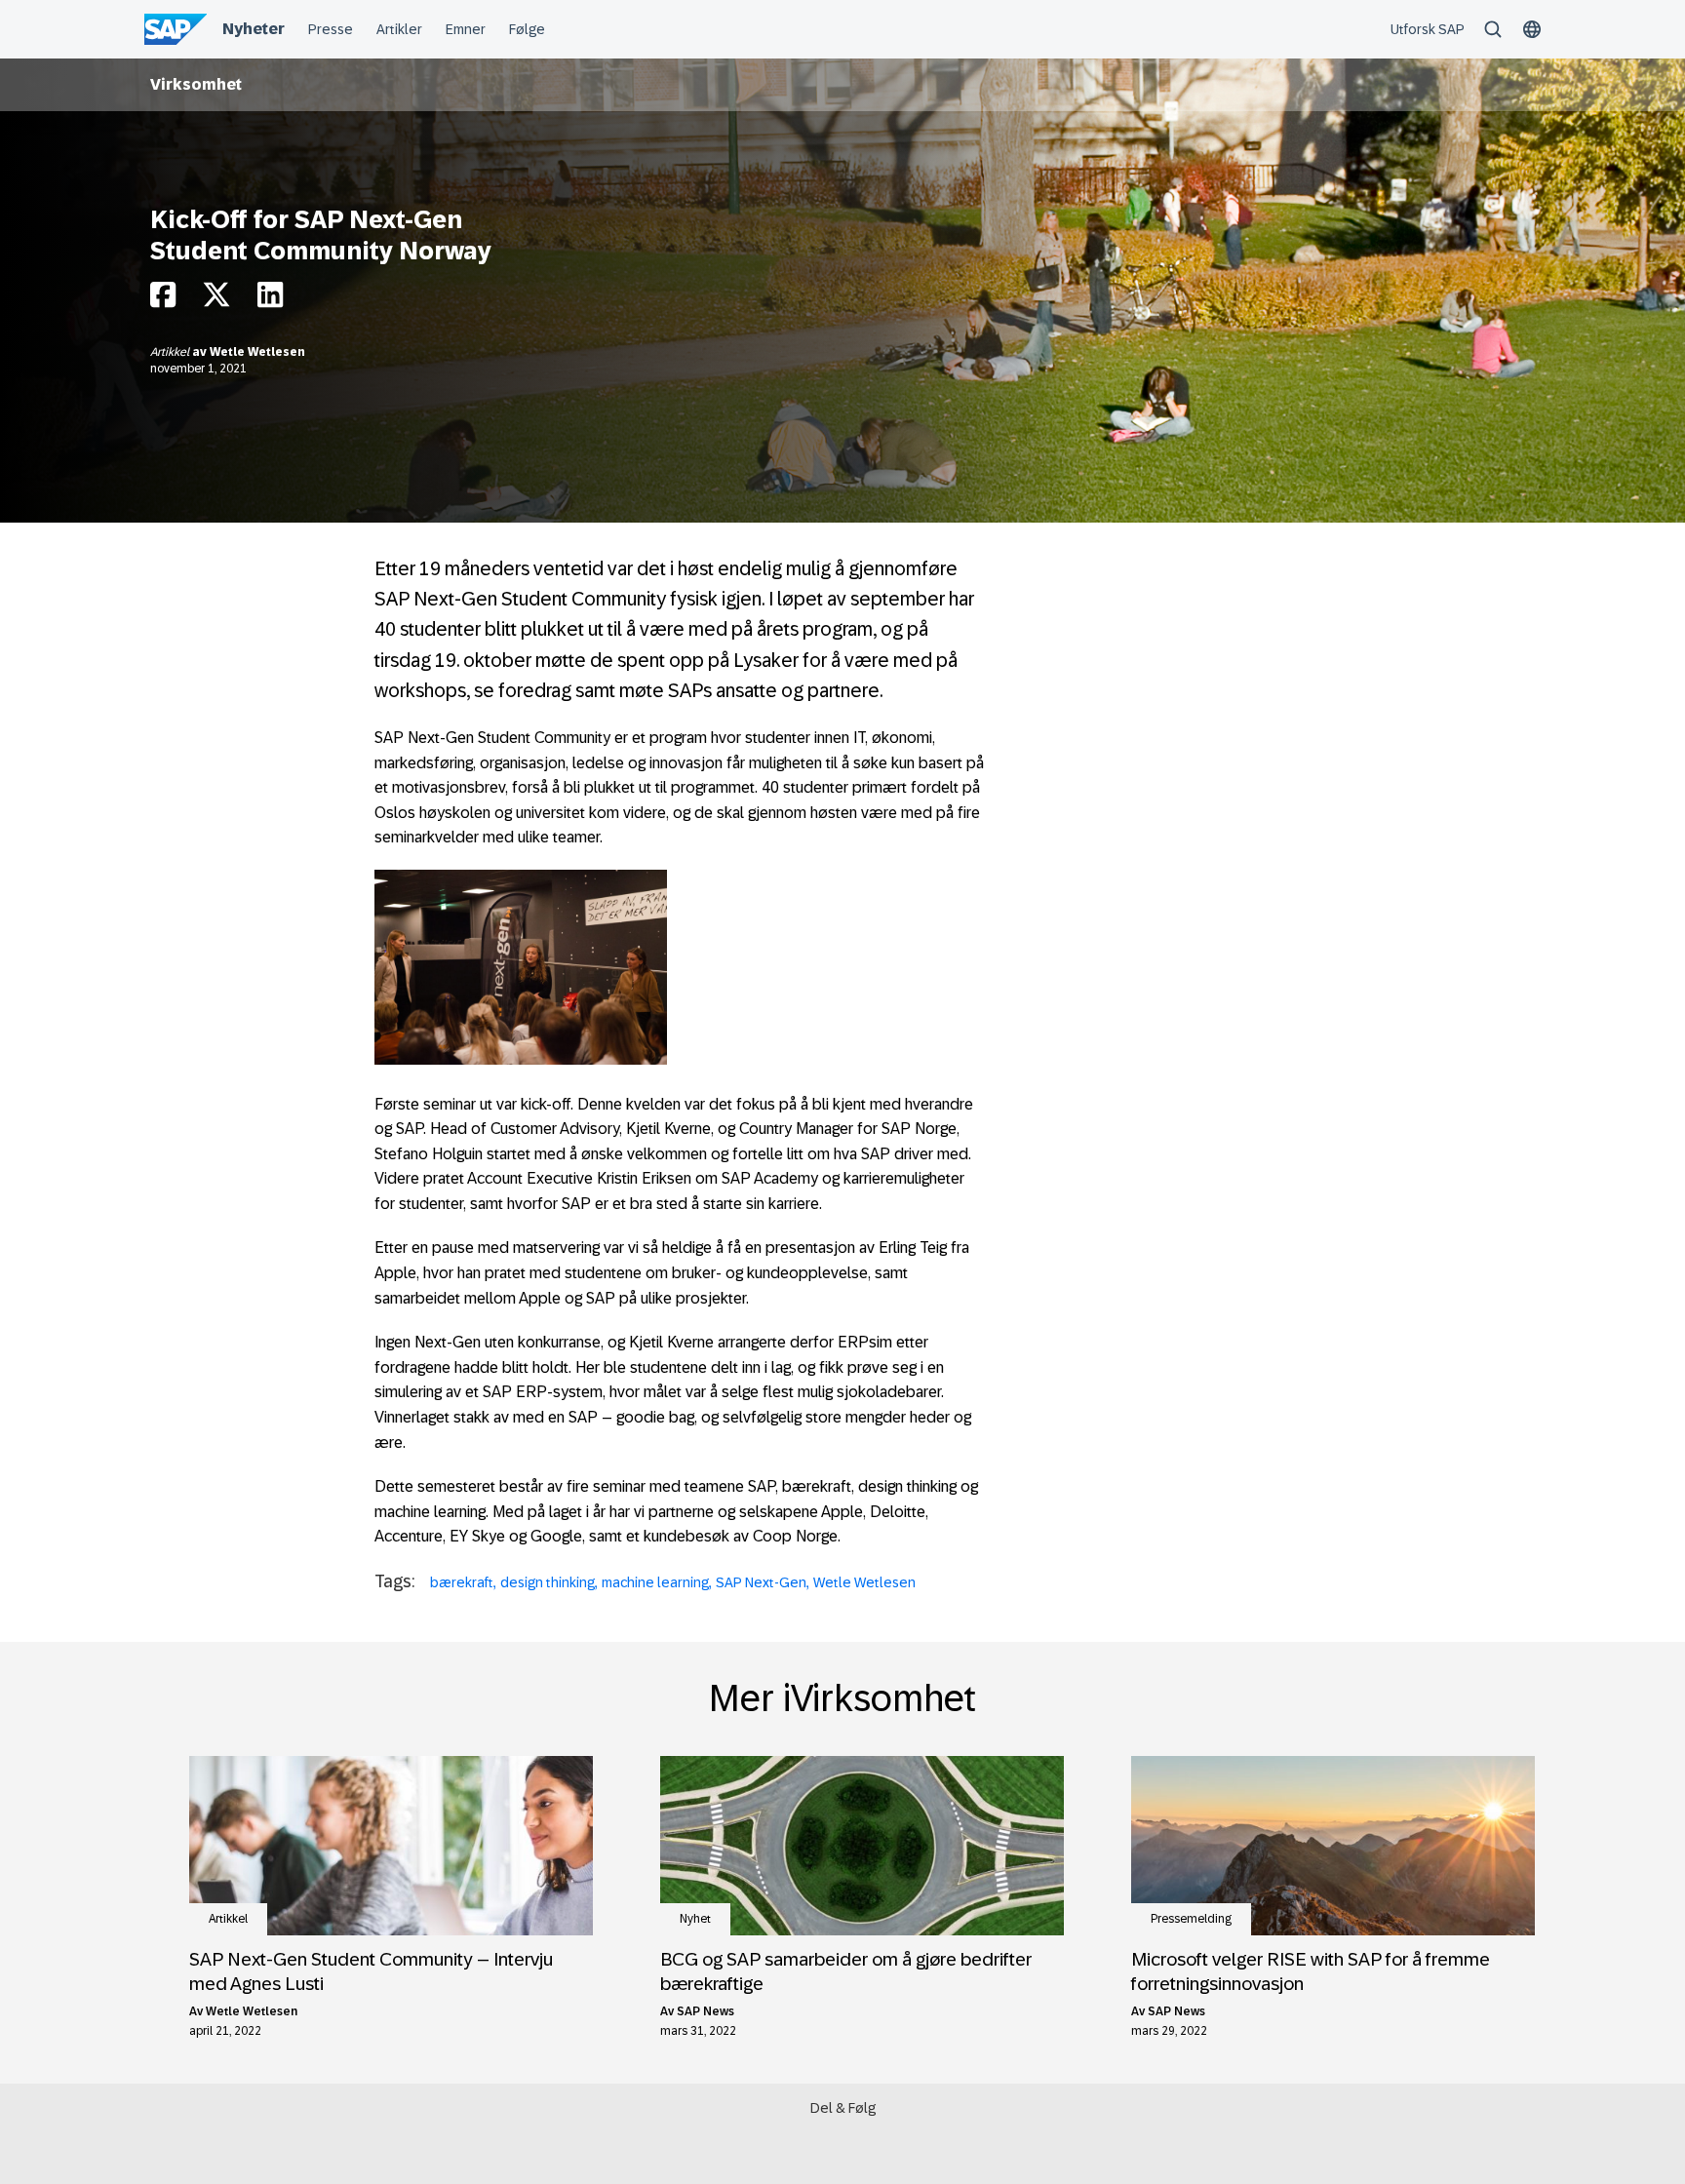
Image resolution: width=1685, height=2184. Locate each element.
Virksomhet (196, 84)
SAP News (705, 2011)
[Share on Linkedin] (270, 300)
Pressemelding (1191, 1919)
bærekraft (462, 1582)
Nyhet (695, 1919)
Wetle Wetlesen (257, 352)
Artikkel (171, 352)
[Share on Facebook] (163, 300)
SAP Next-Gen (761, 1582)
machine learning (655, 1582)
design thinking (548, 1582)
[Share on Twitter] (216, 300)
